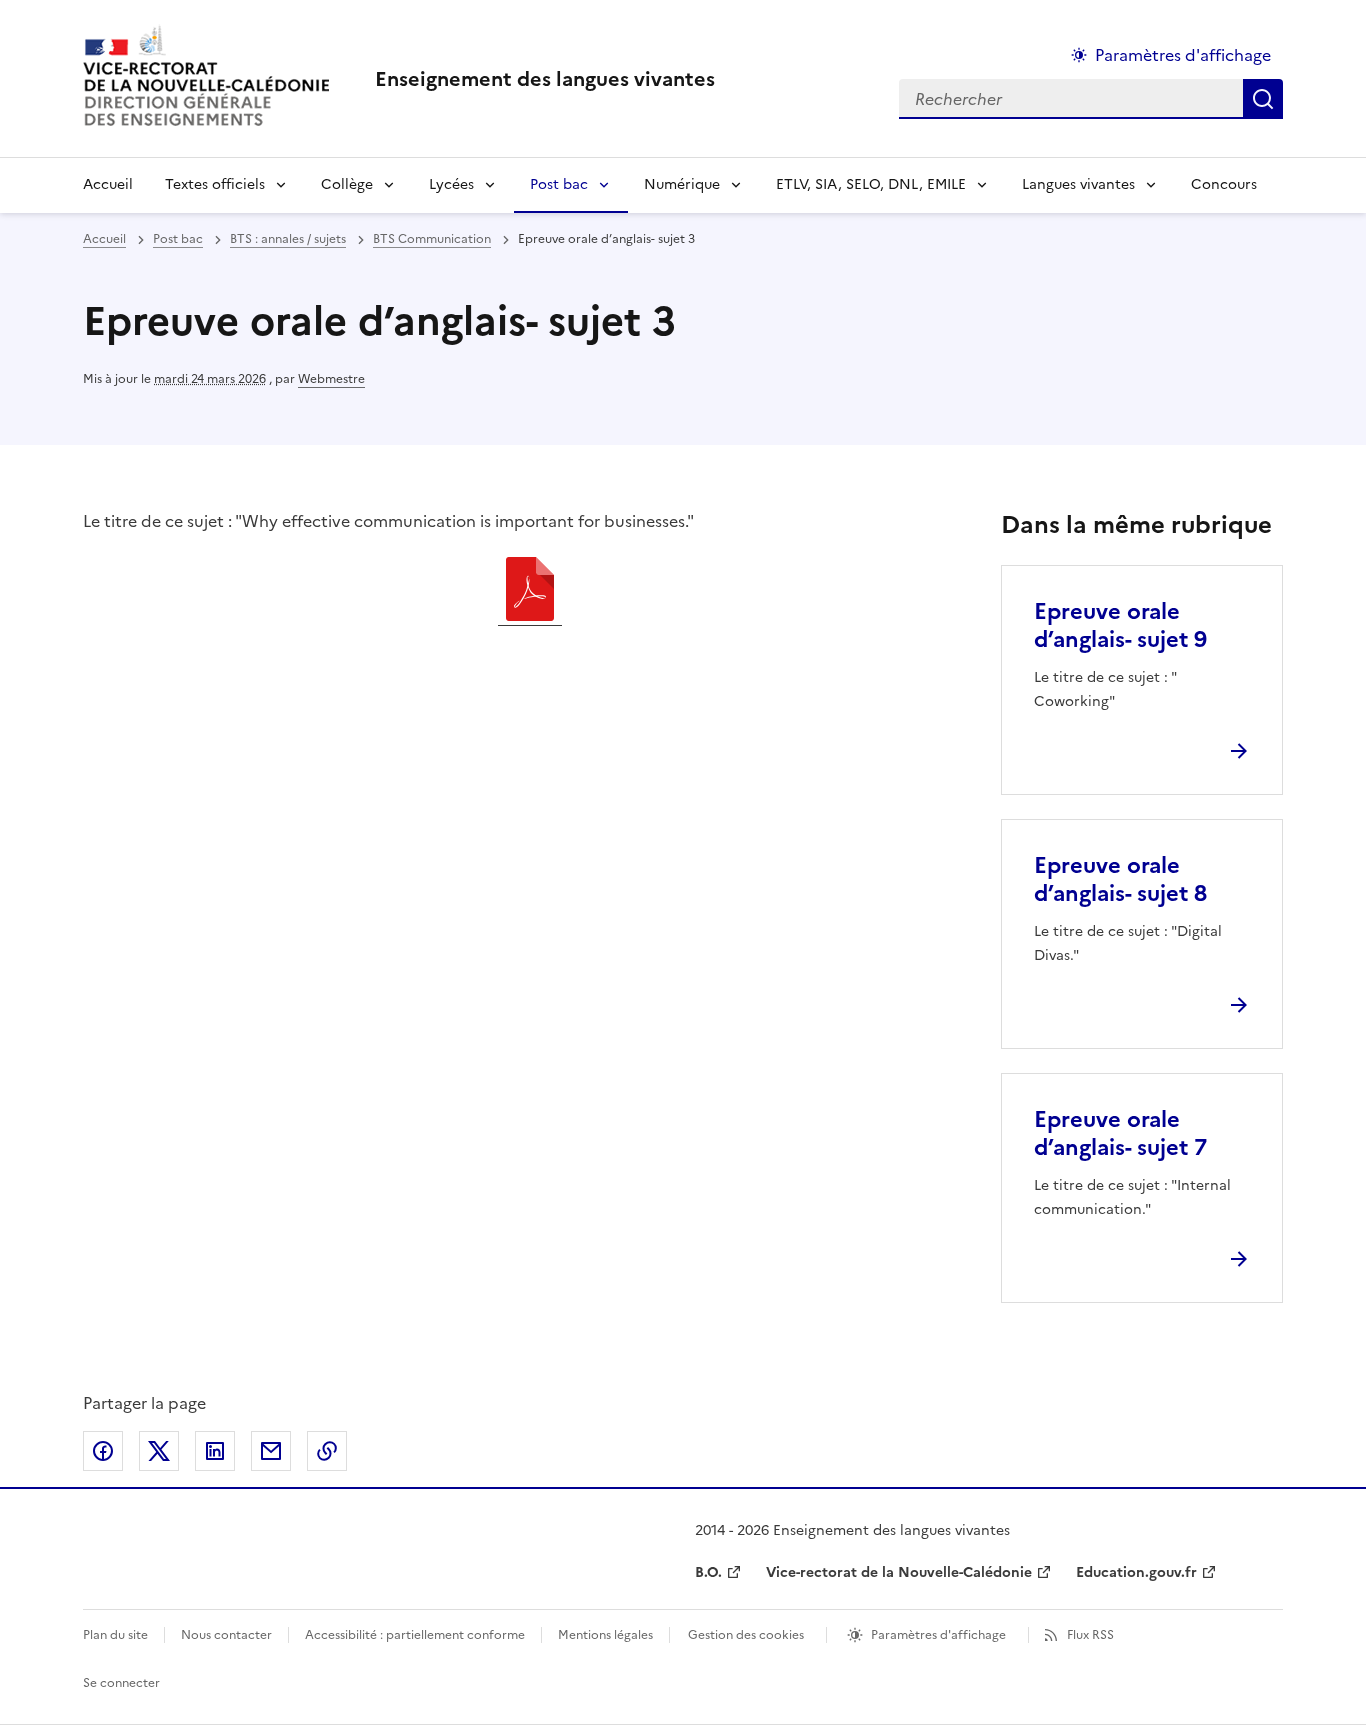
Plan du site (115, 1635)
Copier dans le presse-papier (327, 1451)
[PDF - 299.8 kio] (530, 592)
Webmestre (331, 379)
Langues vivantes (1078, 184)
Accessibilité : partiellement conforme (415, 1635)
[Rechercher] (1263, 99)
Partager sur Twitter (159, 1451)
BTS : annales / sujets (288, 239)
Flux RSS (1090, 1635)
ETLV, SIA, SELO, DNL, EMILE (871, 184)
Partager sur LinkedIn (215, 1451)
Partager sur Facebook (103, 1451)
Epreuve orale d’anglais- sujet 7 (1120, 1133)
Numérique (682, 184)
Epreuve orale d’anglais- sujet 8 (1120, 879)
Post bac (559, 184)
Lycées (451, 184)
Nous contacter (226, 1635)
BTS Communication (432, 239)
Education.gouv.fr (1136, 1572)
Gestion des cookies (746, 1635)
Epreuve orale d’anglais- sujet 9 (1120, 625)
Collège (347, 184)
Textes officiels (215, 184)
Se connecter (121, 1683)
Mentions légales (605, 1635)
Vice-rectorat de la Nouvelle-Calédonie (899, 1572)
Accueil (108, 184)
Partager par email (271, 1451)
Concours (1224, 184)
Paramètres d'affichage (1183, 55)
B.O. (708, 1572)
